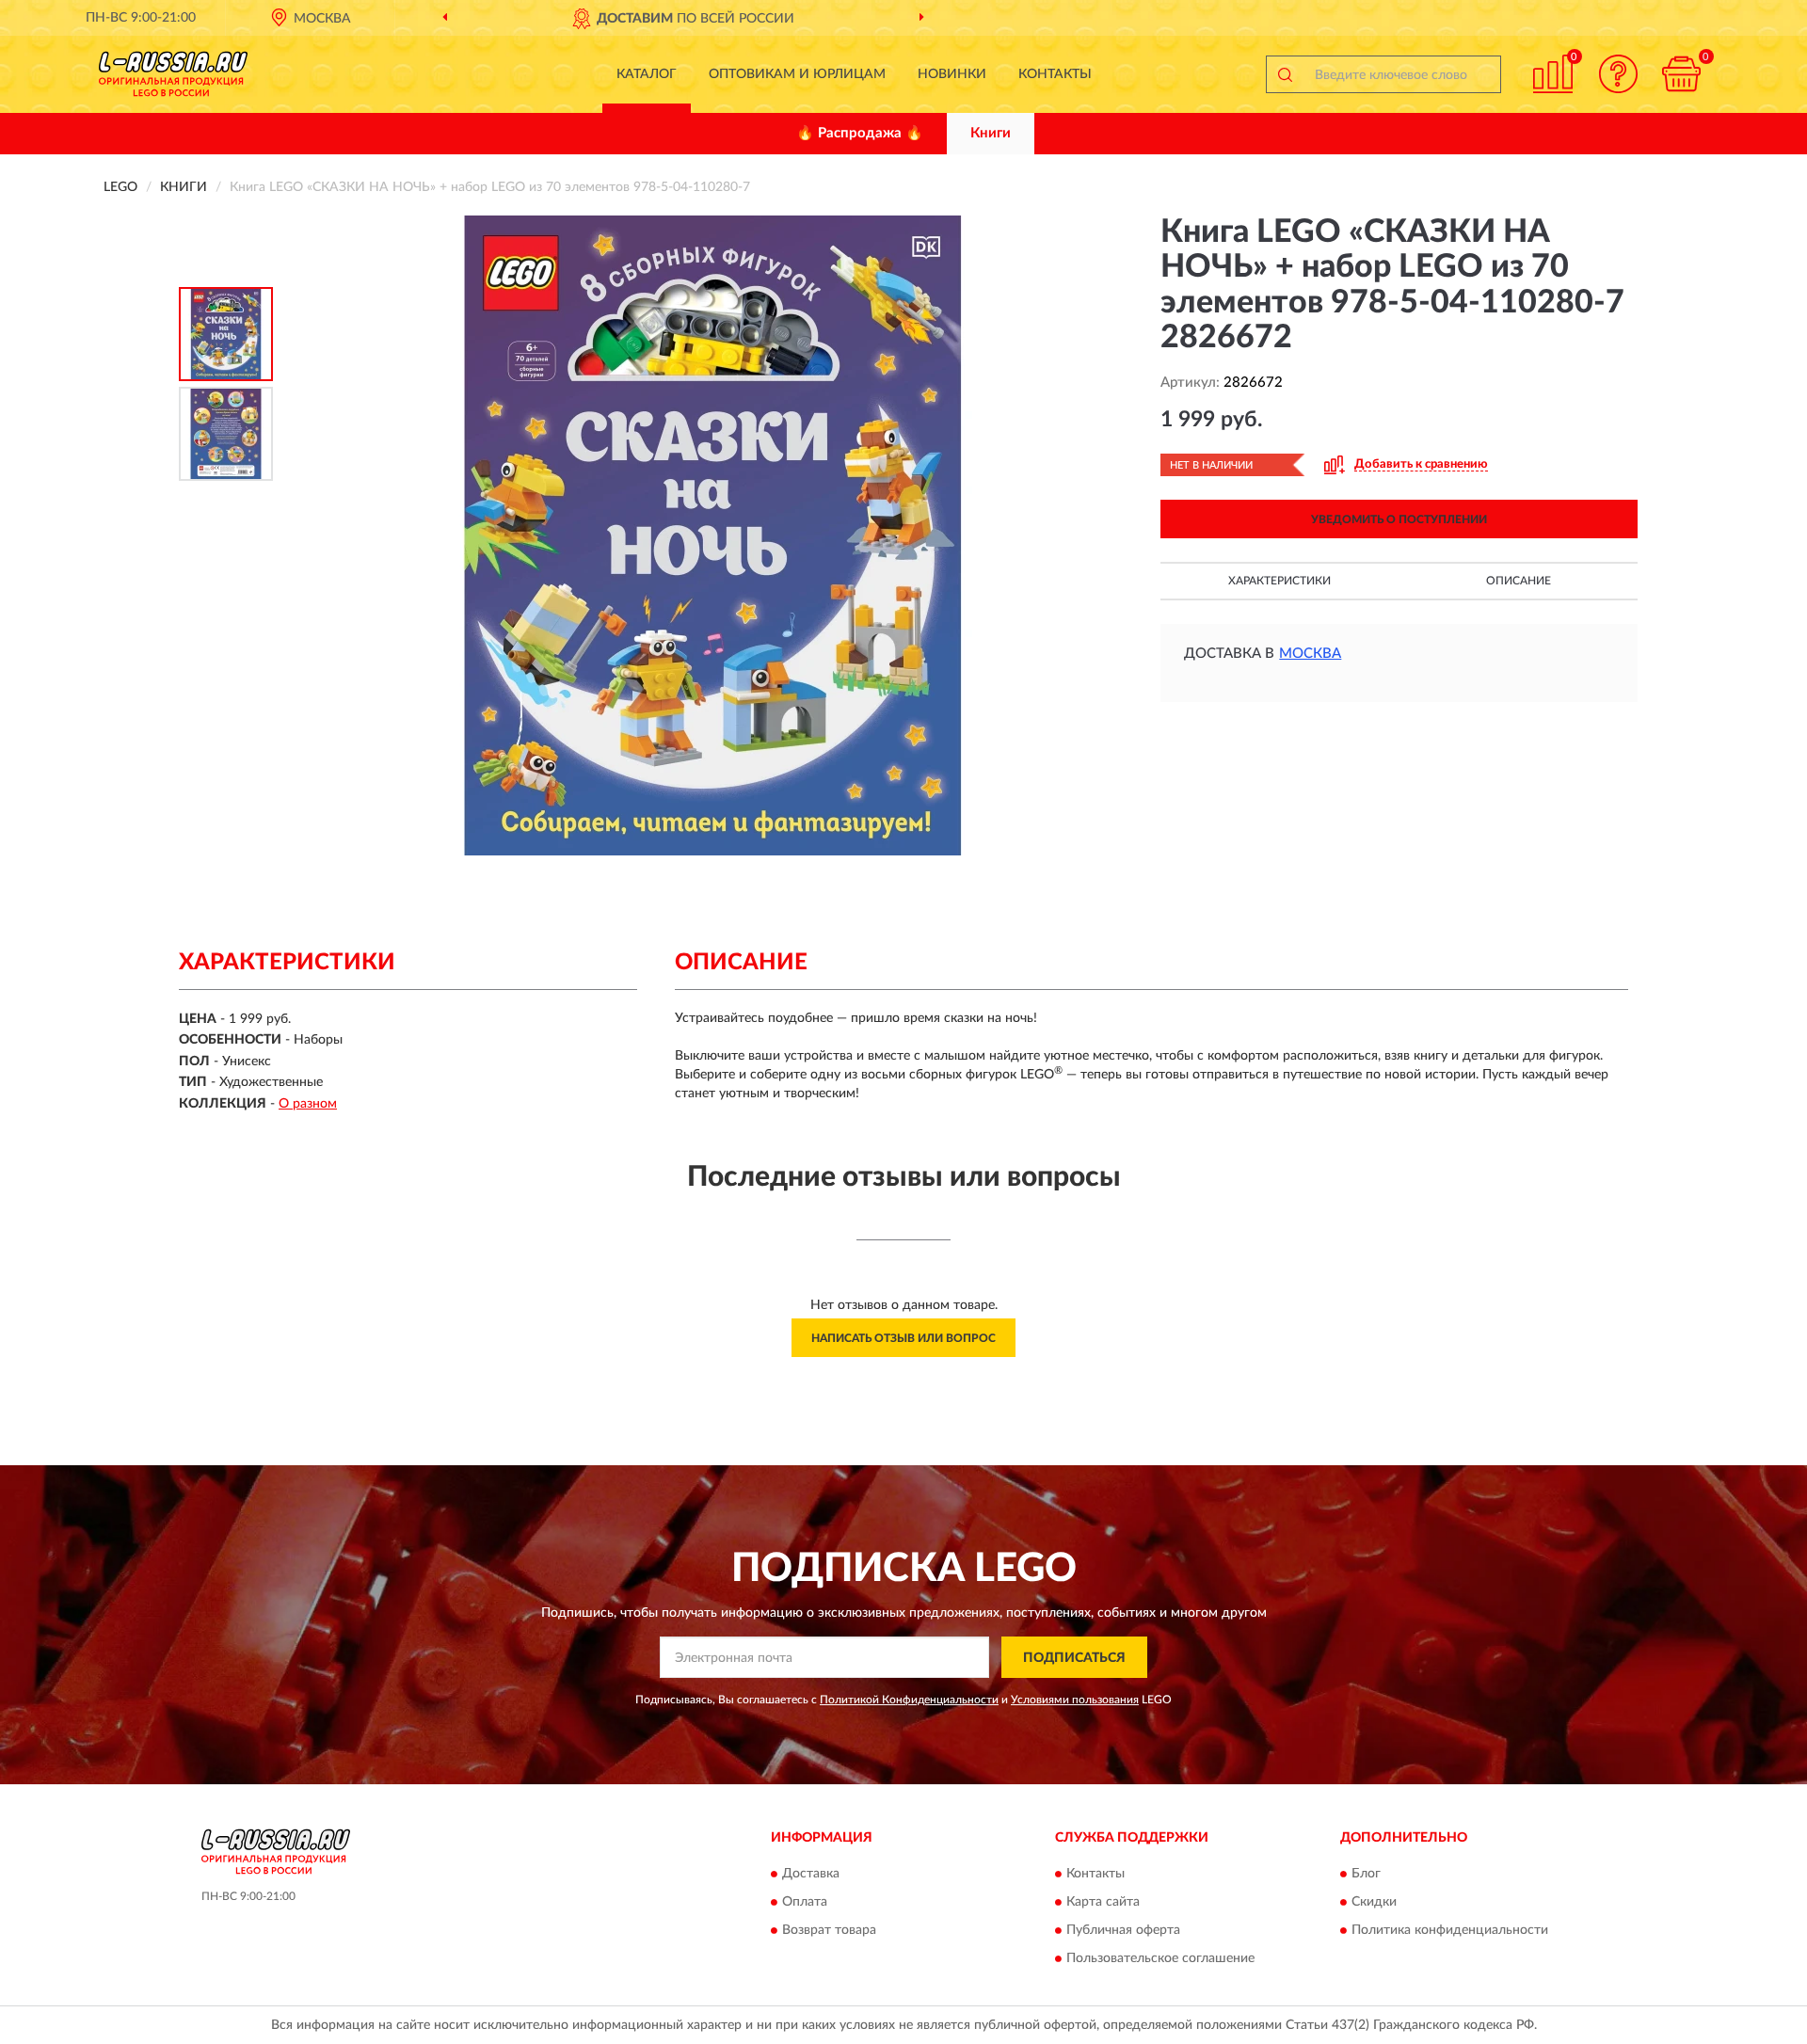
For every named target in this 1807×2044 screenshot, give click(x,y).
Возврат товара (829, 1930)
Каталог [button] (647, 74)
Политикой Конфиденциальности (909, 1700)
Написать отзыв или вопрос (903, 1338)
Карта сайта (1103, 1902)
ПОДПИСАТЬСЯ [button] (1074, 1658)
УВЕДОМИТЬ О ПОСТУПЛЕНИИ (1399, 519)
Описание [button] (1519, 581)
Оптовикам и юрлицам (797, 74)
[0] (1682, 74)
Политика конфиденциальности (1450, 1930)
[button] (1619, 74)
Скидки (1374, 1902)
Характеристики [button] (1279, 581)
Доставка (811, 1874)
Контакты (1055, 74)
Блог (1366, 1874)
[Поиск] (1285, 74)
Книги (991, 133)
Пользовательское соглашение (1160, 1958)
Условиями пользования (1075, 1700)
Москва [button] (1310, 654)
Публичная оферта (1123, 1930)
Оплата (805, 1902)
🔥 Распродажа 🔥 (860, 133)
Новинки (952, 74)
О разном (308, 1104)
